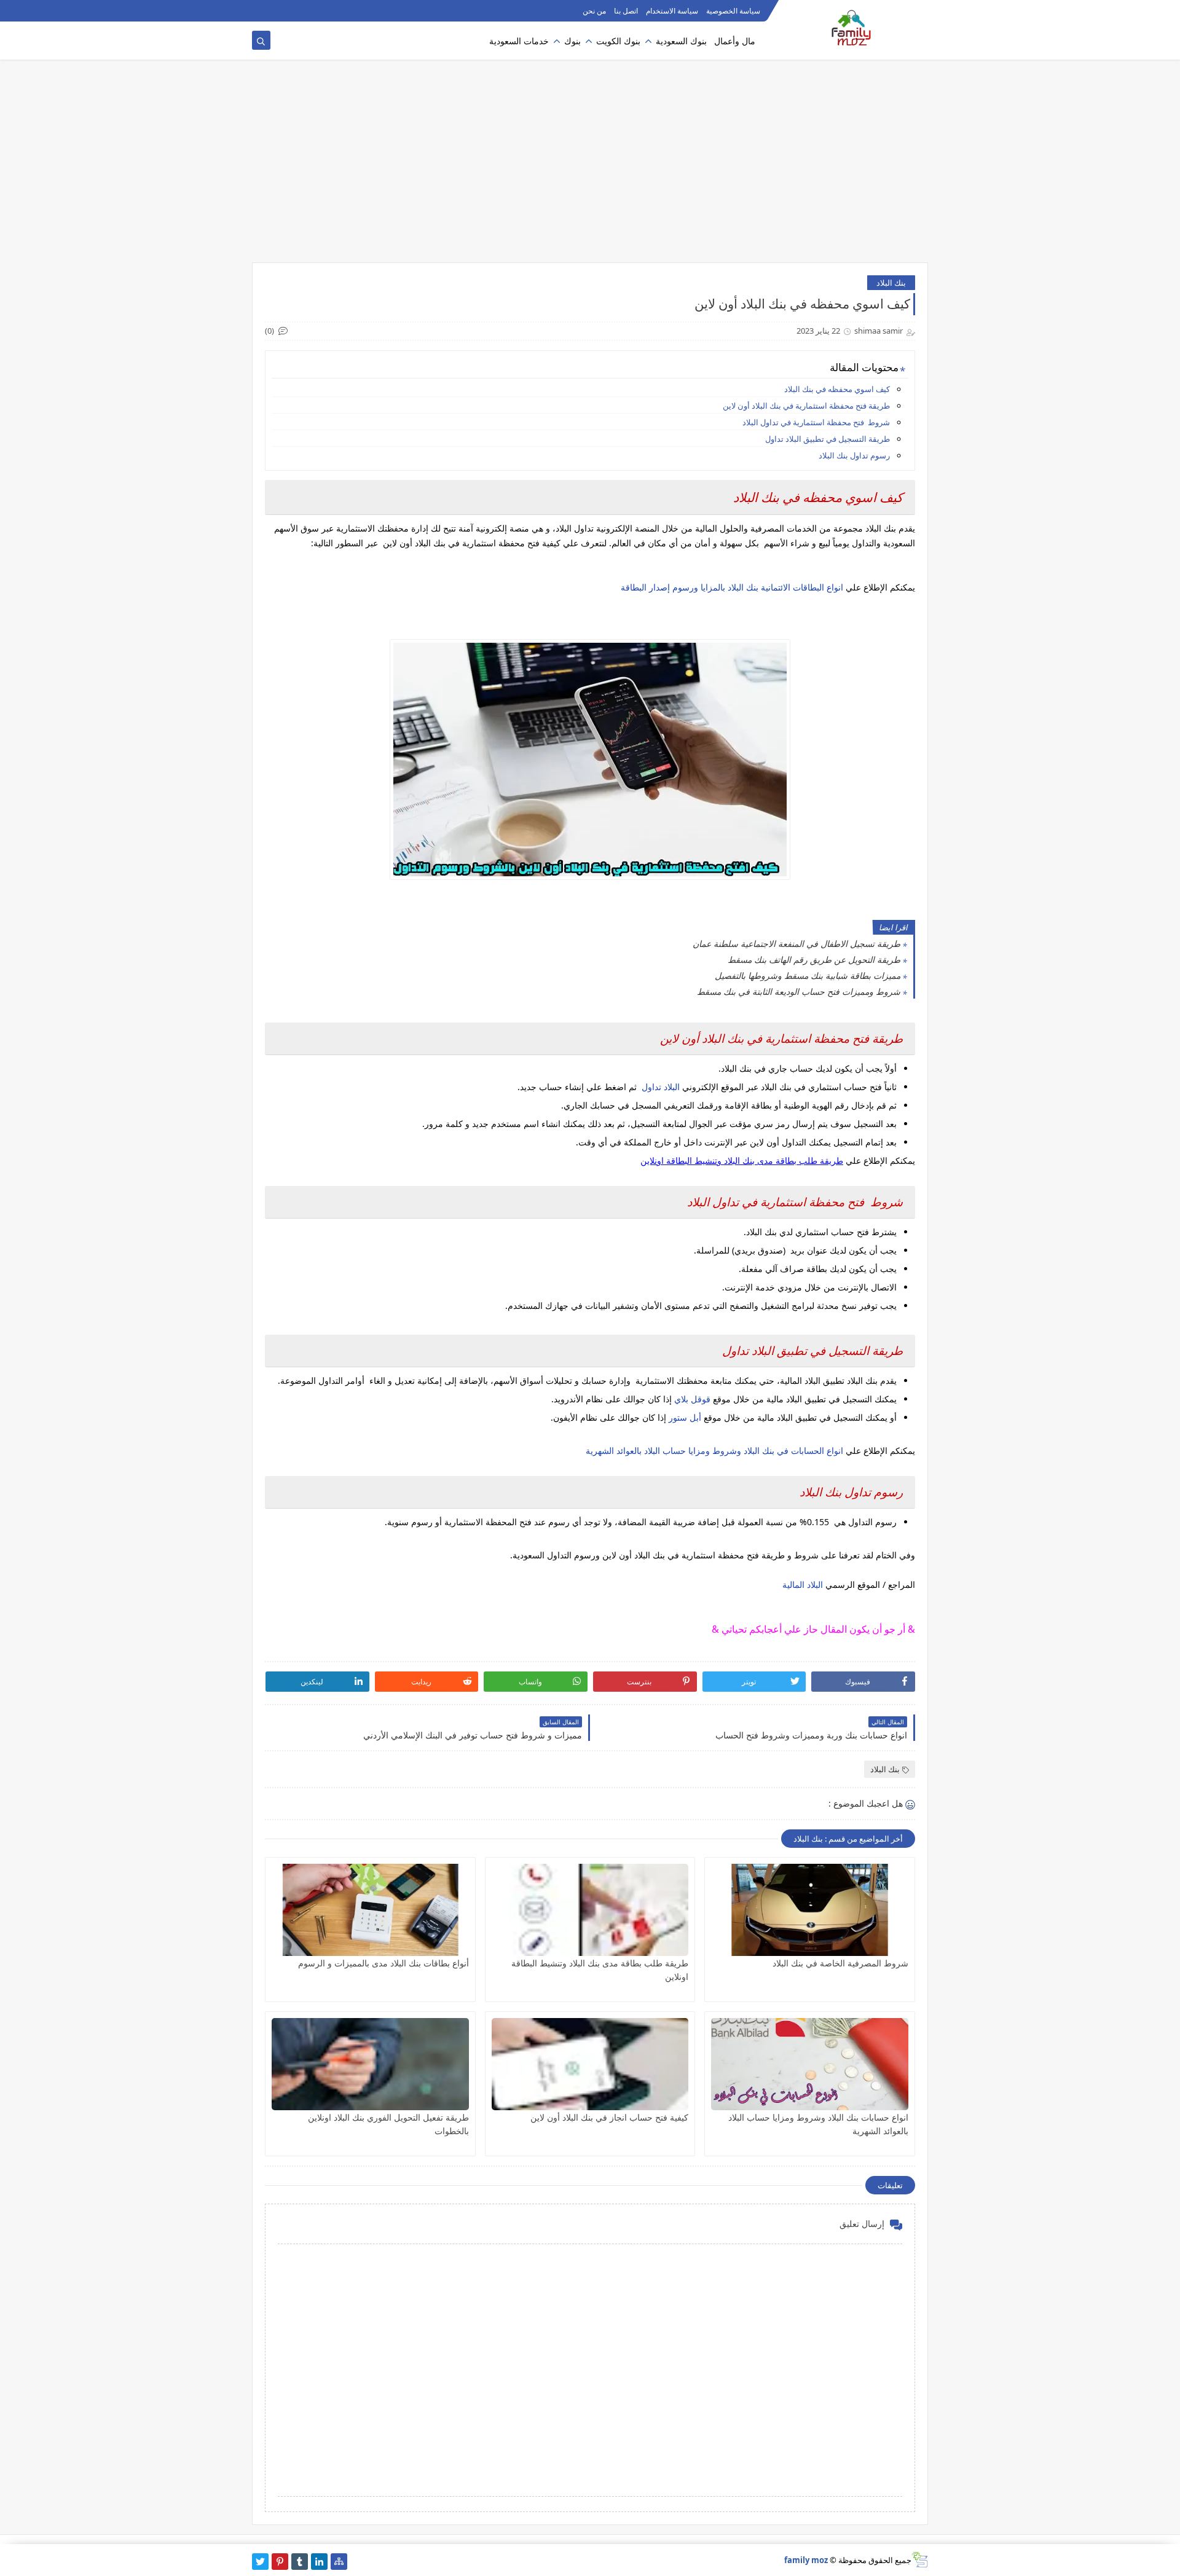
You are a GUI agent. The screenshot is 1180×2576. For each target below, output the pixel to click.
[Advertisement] (590, 167)
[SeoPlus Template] (920, 2560)
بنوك (572, 41)
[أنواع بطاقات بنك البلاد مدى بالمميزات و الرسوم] (370, 1910)
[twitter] (260, 2562)
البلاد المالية (803, 1584)
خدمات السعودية (519, 41)
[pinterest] (280, 2562)
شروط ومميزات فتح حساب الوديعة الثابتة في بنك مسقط (799, 992)
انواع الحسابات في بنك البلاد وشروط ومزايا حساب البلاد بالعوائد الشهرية (714, 1451)
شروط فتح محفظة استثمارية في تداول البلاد (816, 422)
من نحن (594, 11)
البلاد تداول (662, 1087)
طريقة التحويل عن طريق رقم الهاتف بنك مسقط (814, 960)
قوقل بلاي (692, 1399)
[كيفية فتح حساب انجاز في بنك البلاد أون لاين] (590, 2064)
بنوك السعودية (681, 41)
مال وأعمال (735, 41)
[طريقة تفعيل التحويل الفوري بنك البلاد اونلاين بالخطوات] (370, 2064)
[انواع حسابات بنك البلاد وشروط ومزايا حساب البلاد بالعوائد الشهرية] (810, 2064)
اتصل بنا (626, 11)
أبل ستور (686, 1417)
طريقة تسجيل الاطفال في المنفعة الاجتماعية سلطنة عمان (796, 944)
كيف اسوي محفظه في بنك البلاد (837, 389)
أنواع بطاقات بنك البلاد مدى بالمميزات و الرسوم (383, 1963)
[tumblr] (300, 2562)
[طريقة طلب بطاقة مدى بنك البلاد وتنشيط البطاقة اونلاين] (590, 1910)
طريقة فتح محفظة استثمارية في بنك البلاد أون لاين (806, 406)
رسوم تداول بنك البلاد (854, 455)
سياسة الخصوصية (733, 11)
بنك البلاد (891, 283)
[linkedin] (319, 2562)
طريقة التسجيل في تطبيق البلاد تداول (828, 439)
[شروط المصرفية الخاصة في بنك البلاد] (810, 1910)
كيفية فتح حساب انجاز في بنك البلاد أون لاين (609, 2117)
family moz (806, 2560)
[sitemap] (339, 2562)
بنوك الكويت (618, 41)
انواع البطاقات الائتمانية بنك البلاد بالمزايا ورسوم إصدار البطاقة (732, 587)
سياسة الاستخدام (672, 11)
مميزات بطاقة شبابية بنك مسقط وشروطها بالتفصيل (808, 976)
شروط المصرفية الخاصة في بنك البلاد (840, 1963)
